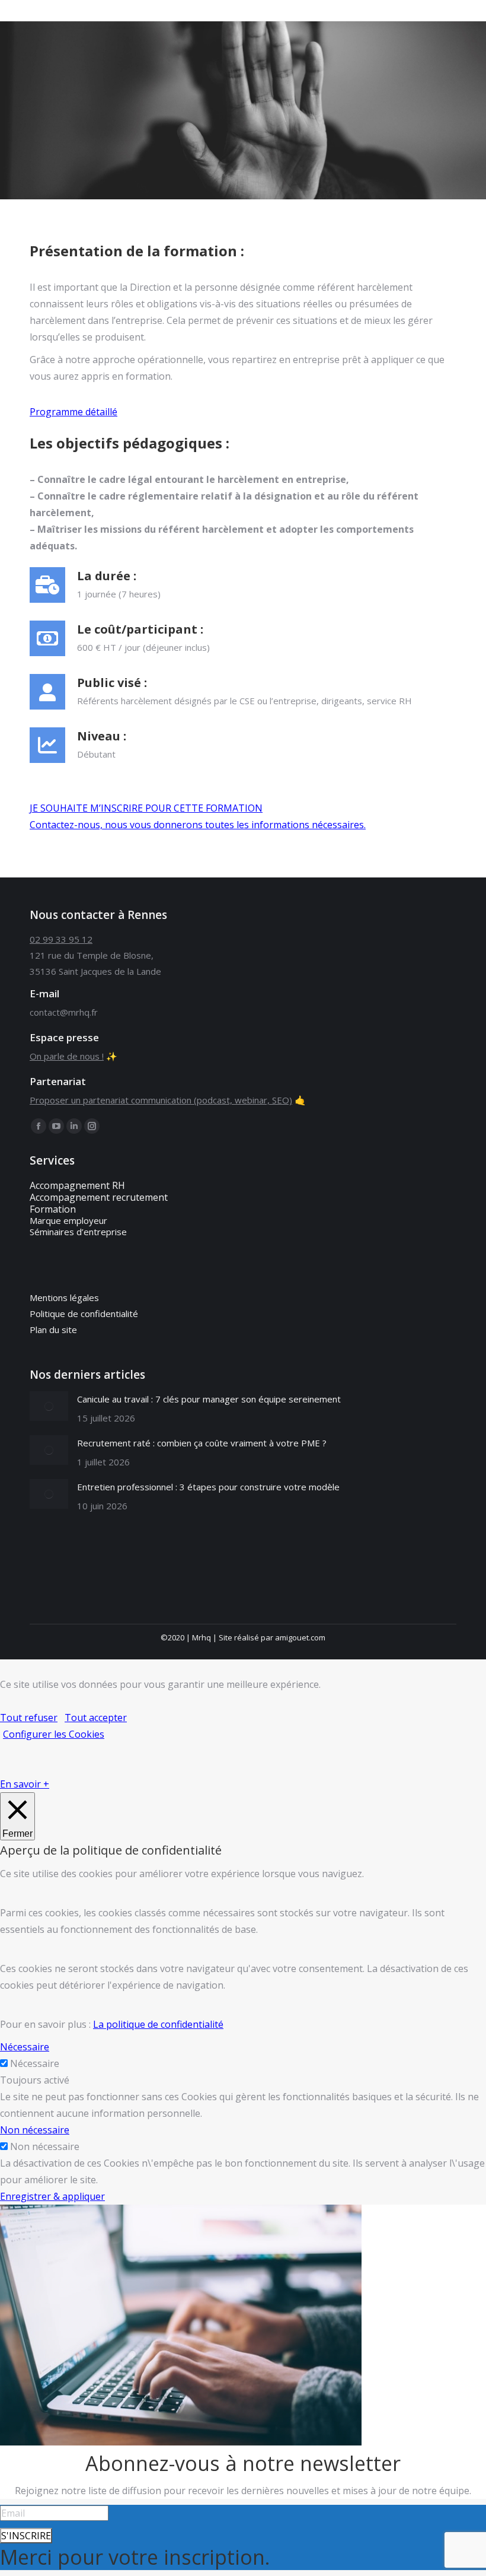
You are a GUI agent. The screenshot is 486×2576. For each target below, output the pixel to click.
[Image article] (49, 1406)
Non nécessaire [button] (35, 2130)
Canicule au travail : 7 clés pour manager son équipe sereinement (209, 1399)
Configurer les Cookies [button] (54, 1734)
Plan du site (53, 1330)
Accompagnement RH (77, 1185)
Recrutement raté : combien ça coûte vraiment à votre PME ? (202, 1443)
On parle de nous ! (67, 1056)
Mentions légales (64, 1297)
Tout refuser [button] (29, 1718)
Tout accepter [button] (96, 1718)
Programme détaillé (73, 412)
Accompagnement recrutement (99, 1197)
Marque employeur (68, 1220)
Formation (53, 1209)
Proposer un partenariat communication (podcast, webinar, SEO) (161, 1100)
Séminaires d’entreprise (78, 1232)
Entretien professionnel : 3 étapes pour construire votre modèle (208, 1487)
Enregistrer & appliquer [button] (52, 2196)
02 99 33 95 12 (61, 939)
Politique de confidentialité (84, 1314)
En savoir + (25, 1784)
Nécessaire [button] (25, 2047)
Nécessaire (35, 2063)
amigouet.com (300, 1637)
